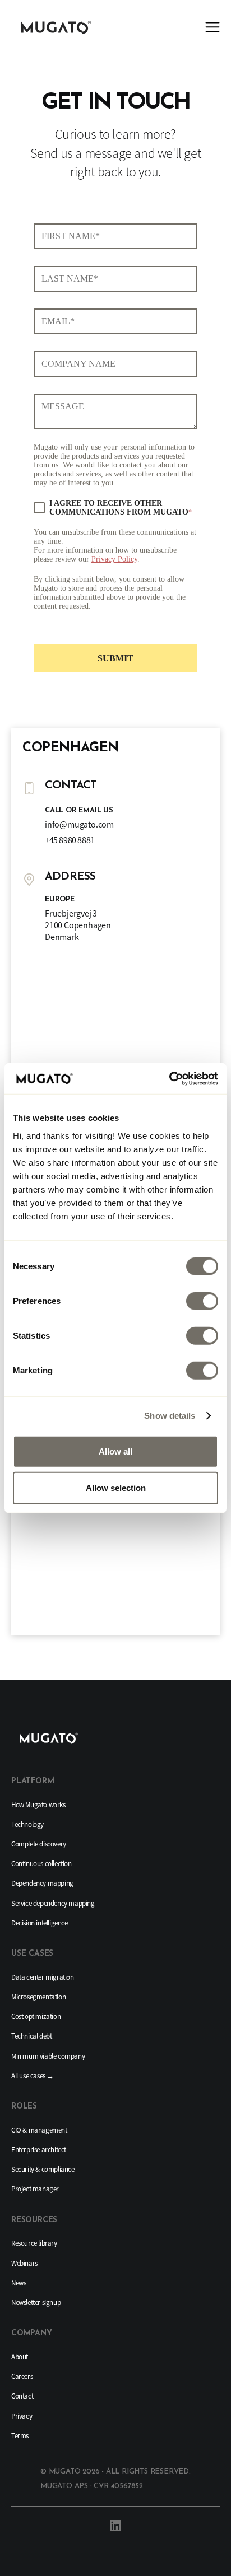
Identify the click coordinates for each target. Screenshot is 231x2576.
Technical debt (31, 2036)
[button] (212, 28)
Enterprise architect (39, 2150)
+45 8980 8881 (70, 840)
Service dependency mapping (53, 1903)
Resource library (34, 2243)
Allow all (115, 1451)
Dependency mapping (42, 1883)
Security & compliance (43, 2169)
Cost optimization (36, 2016)
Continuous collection (41, 1864)
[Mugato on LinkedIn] (115, 2526)
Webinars (24, 2263)
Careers (22, 2376)
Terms (20, 2436)
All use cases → (33, 2076)
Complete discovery (39, 1844)
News (19, 2283)
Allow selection (116, 1488)
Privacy (22, 2416)
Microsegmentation (38, 1997)
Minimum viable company (48, 2056)
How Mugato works (38, 1805)
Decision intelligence (40, 1923)
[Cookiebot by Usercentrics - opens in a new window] (169, 1078)
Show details (170, 1416)
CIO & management (39, 2130)
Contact (22, 2396)
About (20, 2357)
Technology (27, 1824)
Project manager (35, 2189)
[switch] (202, 1301)
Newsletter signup (36, 2302)
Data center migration (43, 1977)
